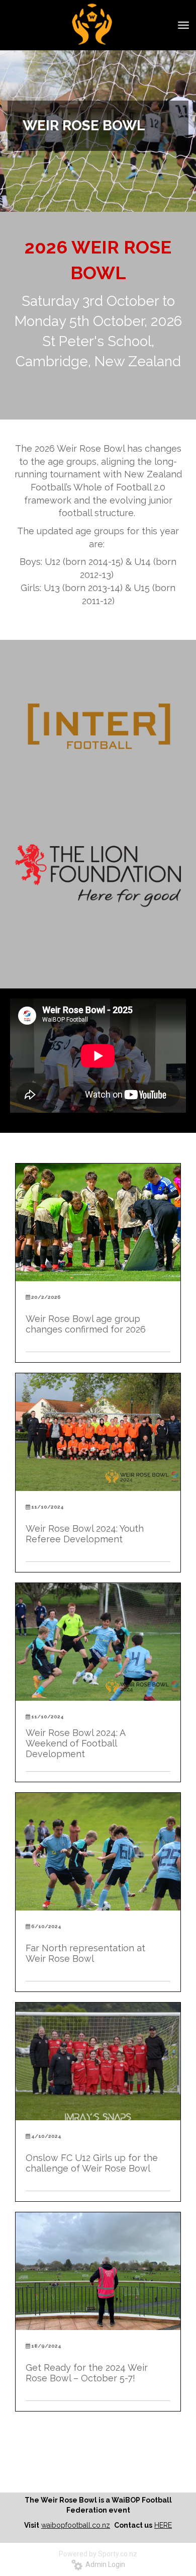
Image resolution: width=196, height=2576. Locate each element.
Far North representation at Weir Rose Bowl (85, 1953)
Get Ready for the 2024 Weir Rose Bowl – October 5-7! (87, 2373)
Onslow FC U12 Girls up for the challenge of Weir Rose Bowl (92, 2163)
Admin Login (104, 2564)
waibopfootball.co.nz (76, 2525)
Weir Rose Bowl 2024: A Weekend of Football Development (75, 1743)
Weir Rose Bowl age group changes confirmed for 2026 (87, 1324)
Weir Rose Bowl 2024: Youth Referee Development (85, 1534)
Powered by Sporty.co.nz (98, 2554)
